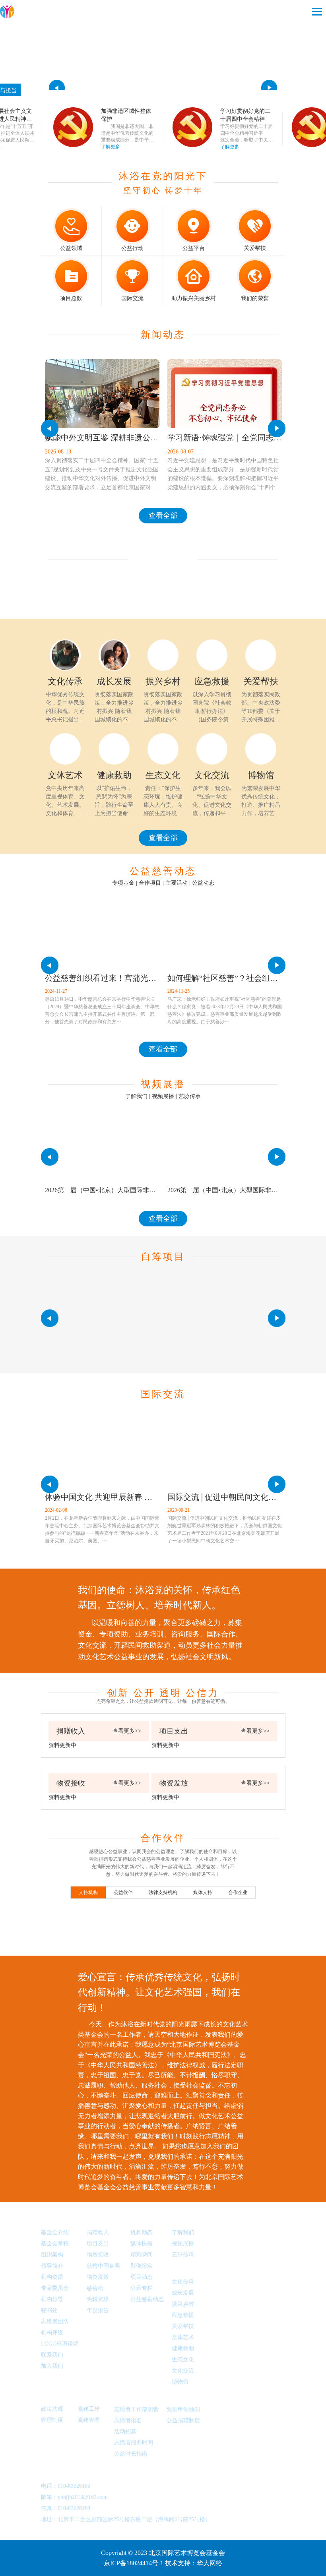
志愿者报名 (128, 2420)
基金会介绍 (55, 2232)
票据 (174, 2396)
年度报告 (98, 2310)
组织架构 (52, 2255)
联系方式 (55, 2468)
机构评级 (52, 2333)
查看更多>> (127, 1731)
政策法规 (55, 2396)
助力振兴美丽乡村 (194, 298)
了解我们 (136, 1096)
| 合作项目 (148, 883)
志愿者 (125, 2396)
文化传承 (183, 2282)
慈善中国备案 (103, 2266)
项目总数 (71, 298)
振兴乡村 (183, 2304)
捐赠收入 (98, 2232)
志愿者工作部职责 (136, 2409)
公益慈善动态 (147, 2299)
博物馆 (180, 2382)
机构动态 (142, 2232)
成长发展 (183, 2293)
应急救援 (183, 2315)
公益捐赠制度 (183, 2420)
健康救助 (183, 2348)
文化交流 (183, 2371)
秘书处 (49, 2310)
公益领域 (71, 248)
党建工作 (92, 2396)
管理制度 (52, 2420)
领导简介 (52, 2266)
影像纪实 (142, 2266)
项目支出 (98, 2244)
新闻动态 (145, 2219)
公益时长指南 (131, 2454)
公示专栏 (142, 2288)
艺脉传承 (183, 2255)
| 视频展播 (162, 1096)
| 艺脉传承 (188, 1096)
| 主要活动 (175, 883)
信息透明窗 (105, 2219)
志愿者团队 (55, 2321)
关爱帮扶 (255, 248)
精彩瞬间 (142, 2255)
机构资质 (52, 2277)
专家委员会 (55, 2288)
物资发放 (98, 2277)
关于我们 (55, 2219)
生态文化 (183, 2360)
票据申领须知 (183, 2409)
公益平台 (194, 248)
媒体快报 (142, 2244)
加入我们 (52, 2366)
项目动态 (142, 2277)
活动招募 (125, 2432)
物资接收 (98, 2255)
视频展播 (186, 2219)
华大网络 (210, 2563)
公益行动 (132, 248)
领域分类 (186, 2268)
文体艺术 (183, 2337)
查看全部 (163, 515)
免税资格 (98, 2299)
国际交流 (132, 298)
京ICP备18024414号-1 (134, 2563)
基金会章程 (55, 2244)
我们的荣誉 (255, 298)
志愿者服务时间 (134, 2443)
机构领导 (52, 2299)
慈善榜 (95, 2288)
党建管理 (89, 2420)
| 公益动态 (202, 883)
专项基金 (123, 883)
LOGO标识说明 (60, 2344)
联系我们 (52, 2355)
